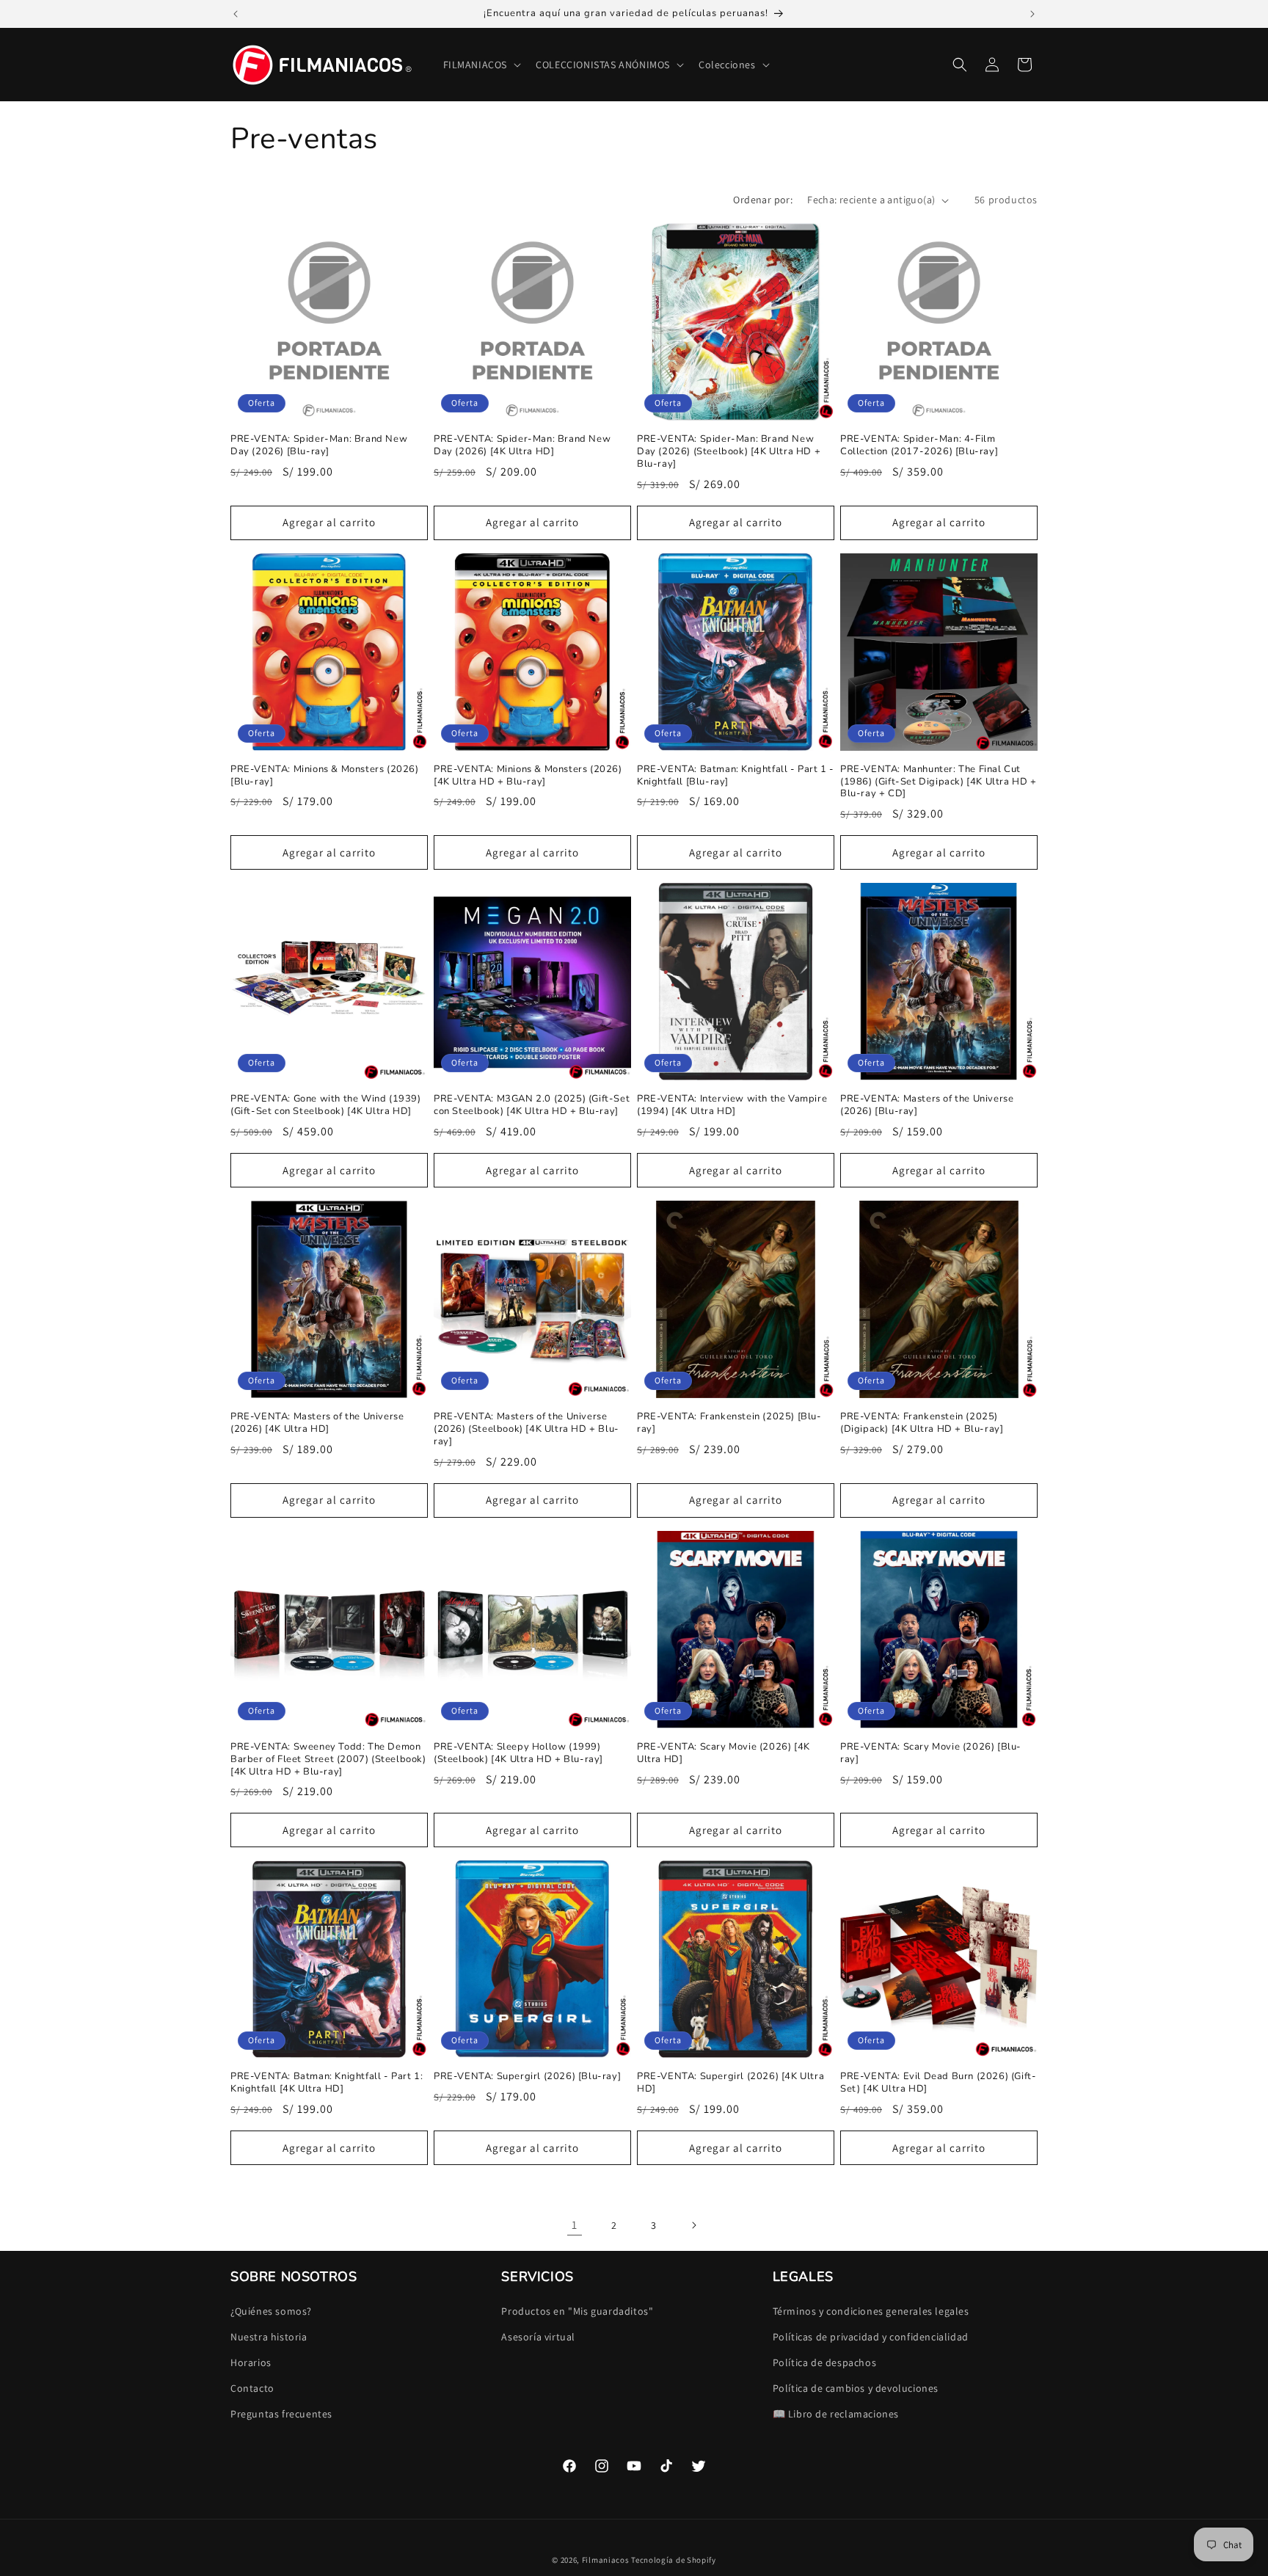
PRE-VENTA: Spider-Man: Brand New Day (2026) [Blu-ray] (319, 445)
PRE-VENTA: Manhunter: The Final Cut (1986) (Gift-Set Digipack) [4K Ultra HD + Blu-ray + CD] (939, 782)
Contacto (252, 2388)
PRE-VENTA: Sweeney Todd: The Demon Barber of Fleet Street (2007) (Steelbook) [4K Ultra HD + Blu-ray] (328, 1760)
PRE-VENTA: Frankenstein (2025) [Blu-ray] (729, 1423)
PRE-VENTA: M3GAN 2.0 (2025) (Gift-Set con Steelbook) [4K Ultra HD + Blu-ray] (532, 1105)
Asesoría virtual (538, 2337)
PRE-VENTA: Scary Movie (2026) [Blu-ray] (931, 1753)
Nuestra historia (269, 2337)
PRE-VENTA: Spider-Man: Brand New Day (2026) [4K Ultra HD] (522, 445)
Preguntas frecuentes (281, 2414)
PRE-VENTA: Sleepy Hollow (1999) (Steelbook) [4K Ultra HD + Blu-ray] (518, 1753)
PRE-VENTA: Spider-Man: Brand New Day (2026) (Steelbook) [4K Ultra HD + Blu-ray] (729, 452)
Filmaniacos (606, 2560)
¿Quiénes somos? (271, 2311)
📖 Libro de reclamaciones (836, 2414)
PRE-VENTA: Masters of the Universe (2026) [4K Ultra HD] (317, 1423)
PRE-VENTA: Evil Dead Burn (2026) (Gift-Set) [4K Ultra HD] (938, 2083)
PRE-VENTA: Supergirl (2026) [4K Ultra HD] (730, 2083)
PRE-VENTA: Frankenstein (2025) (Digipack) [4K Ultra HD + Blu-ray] (922, 1423)
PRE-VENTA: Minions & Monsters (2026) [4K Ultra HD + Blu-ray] (528, 776)
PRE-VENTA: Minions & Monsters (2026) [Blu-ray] (325, 776)
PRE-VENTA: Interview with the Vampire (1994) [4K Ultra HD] (732, 1105)
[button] (481, 65)
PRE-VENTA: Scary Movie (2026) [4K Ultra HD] (724, 1753)
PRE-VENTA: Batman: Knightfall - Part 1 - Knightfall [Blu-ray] (736, 776)
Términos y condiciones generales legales (871, 2311)
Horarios (251, 2362)
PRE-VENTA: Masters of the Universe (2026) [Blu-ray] (927, 1105)
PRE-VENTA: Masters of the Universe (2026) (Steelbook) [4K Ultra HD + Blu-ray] (526, 1429)
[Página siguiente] (693, 2225)
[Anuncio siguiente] (1032, 14)
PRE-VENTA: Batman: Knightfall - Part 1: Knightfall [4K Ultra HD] (327, 2083)
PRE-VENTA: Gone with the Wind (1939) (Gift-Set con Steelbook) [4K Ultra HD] (326, 1105)
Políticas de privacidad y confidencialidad (871, 2337)
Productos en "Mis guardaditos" (577, 2311)
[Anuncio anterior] (236, 14)
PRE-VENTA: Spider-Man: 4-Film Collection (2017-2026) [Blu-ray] (919, 445)
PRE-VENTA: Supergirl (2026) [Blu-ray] (527, 2077)
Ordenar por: (763, 200)
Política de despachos (825, 2362)
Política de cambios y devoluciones (856, 2388)
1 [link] (575, 2225)
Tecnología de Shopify (674, 2560)
